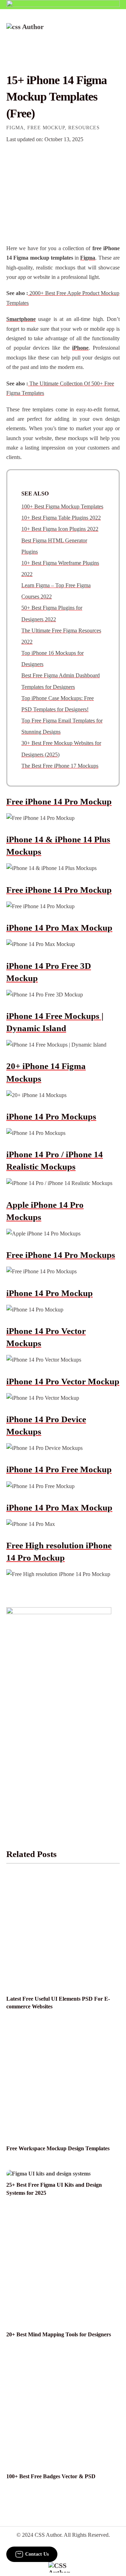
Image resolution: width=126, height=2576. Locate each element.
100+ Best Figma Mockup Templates (62, 506)
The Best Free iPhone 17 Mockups (60, 766)
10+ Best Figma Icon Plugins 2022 (60, 529)
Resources (84, 128)
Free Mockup (46, 128)
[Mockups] (63, 197)
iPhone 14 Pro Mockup (50, 1293)
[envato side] (59, 1711)
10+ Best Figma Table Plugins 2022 (61, 518)
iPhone (80, 348)
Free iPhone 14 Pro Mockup (59, 801)
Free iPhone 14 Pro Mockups (61, 1255)
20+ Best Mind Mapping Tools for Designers (59, 2334)
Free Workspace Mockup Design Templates (58, 2148)
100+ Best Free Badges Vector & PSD (51, 2476)
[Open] (115, 33)
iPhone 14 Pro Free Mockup (59, 1469)
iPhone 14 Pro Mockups (51, 1116)
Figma (15, 128)
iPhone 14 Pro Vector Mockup (63, 1381)
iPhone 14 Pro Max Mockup (59, 928)
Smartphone (21, 319)
